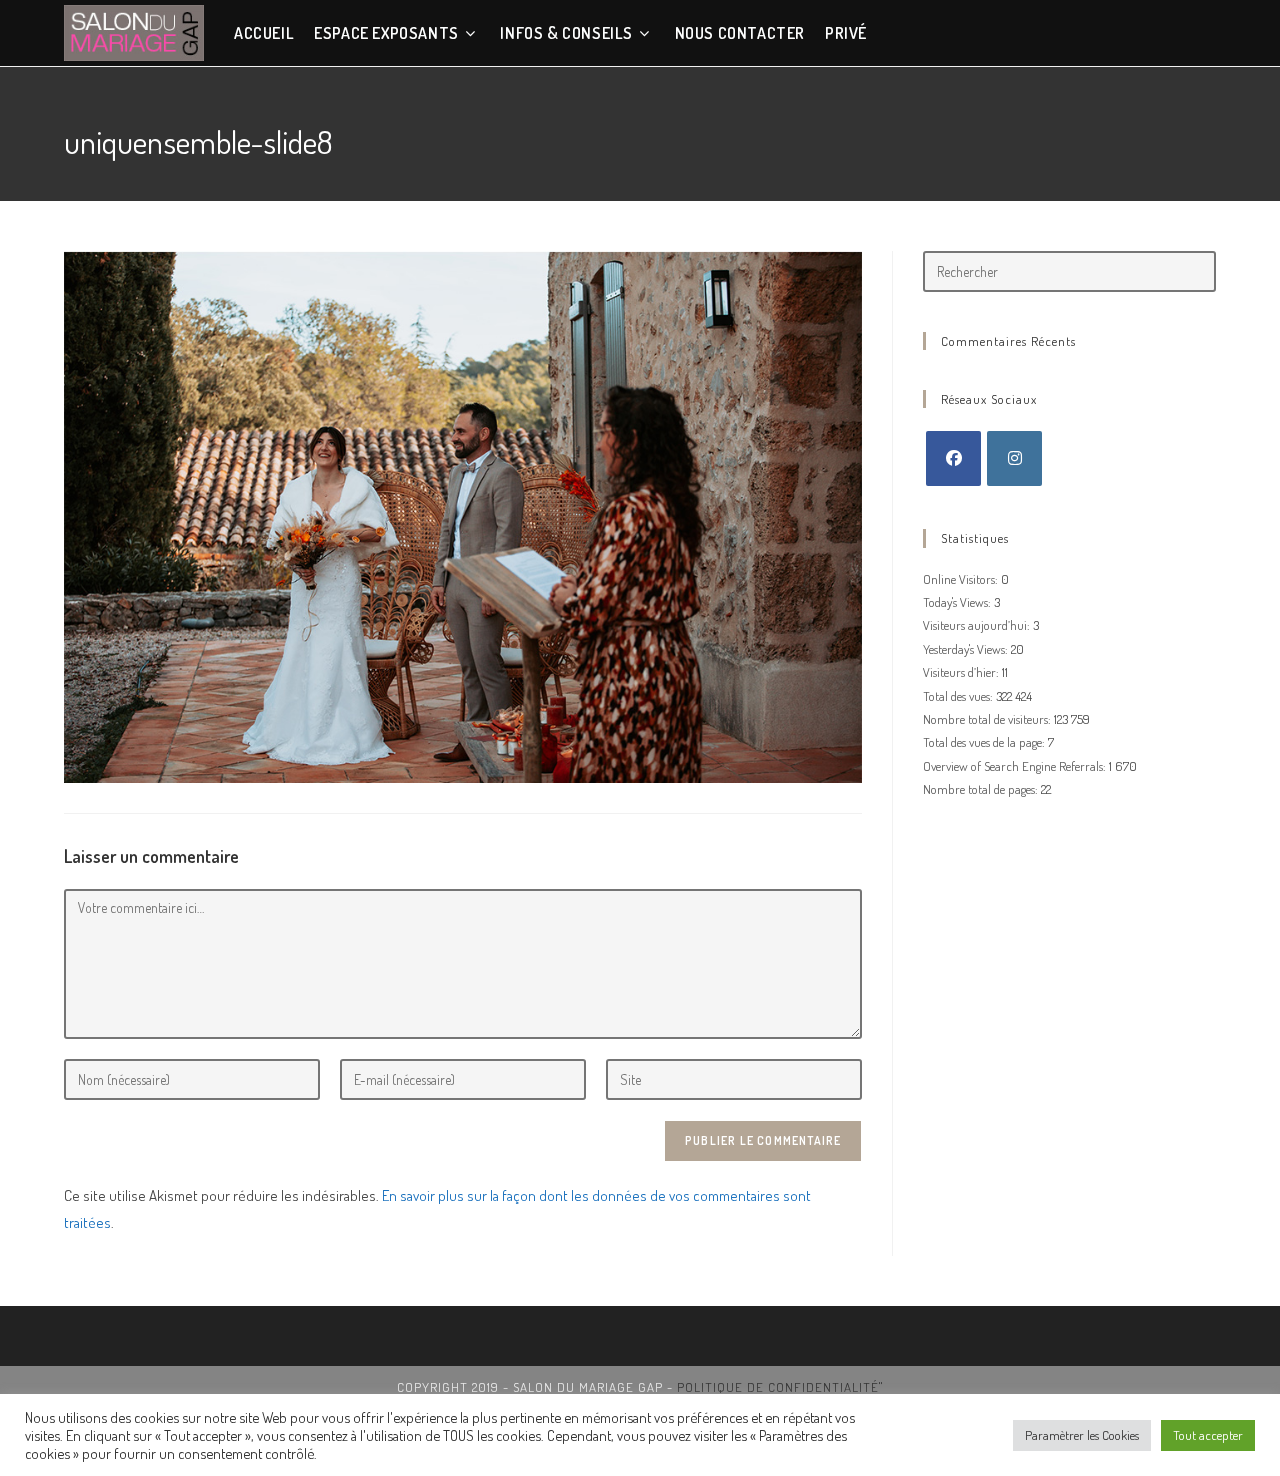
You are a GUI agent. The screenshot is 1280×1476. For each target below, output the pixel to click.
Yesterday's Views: (967, 649)
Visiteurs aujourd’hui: (978, 625)
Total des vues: (959, 696)
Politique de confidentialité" (780, 1387)
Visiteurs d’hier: (962, 672)
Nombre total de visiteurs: (988, 719)
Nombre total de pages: (982, 789)
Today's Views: (958, 602)
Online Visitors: (962, 579)
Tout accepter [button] (1208, 1435)
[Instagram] (1014, 458)
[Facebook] (953, 458)
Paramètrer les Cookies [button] (1082, 1435)
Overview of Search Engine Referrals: (1016, 766)
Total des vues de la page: (985, 742)
